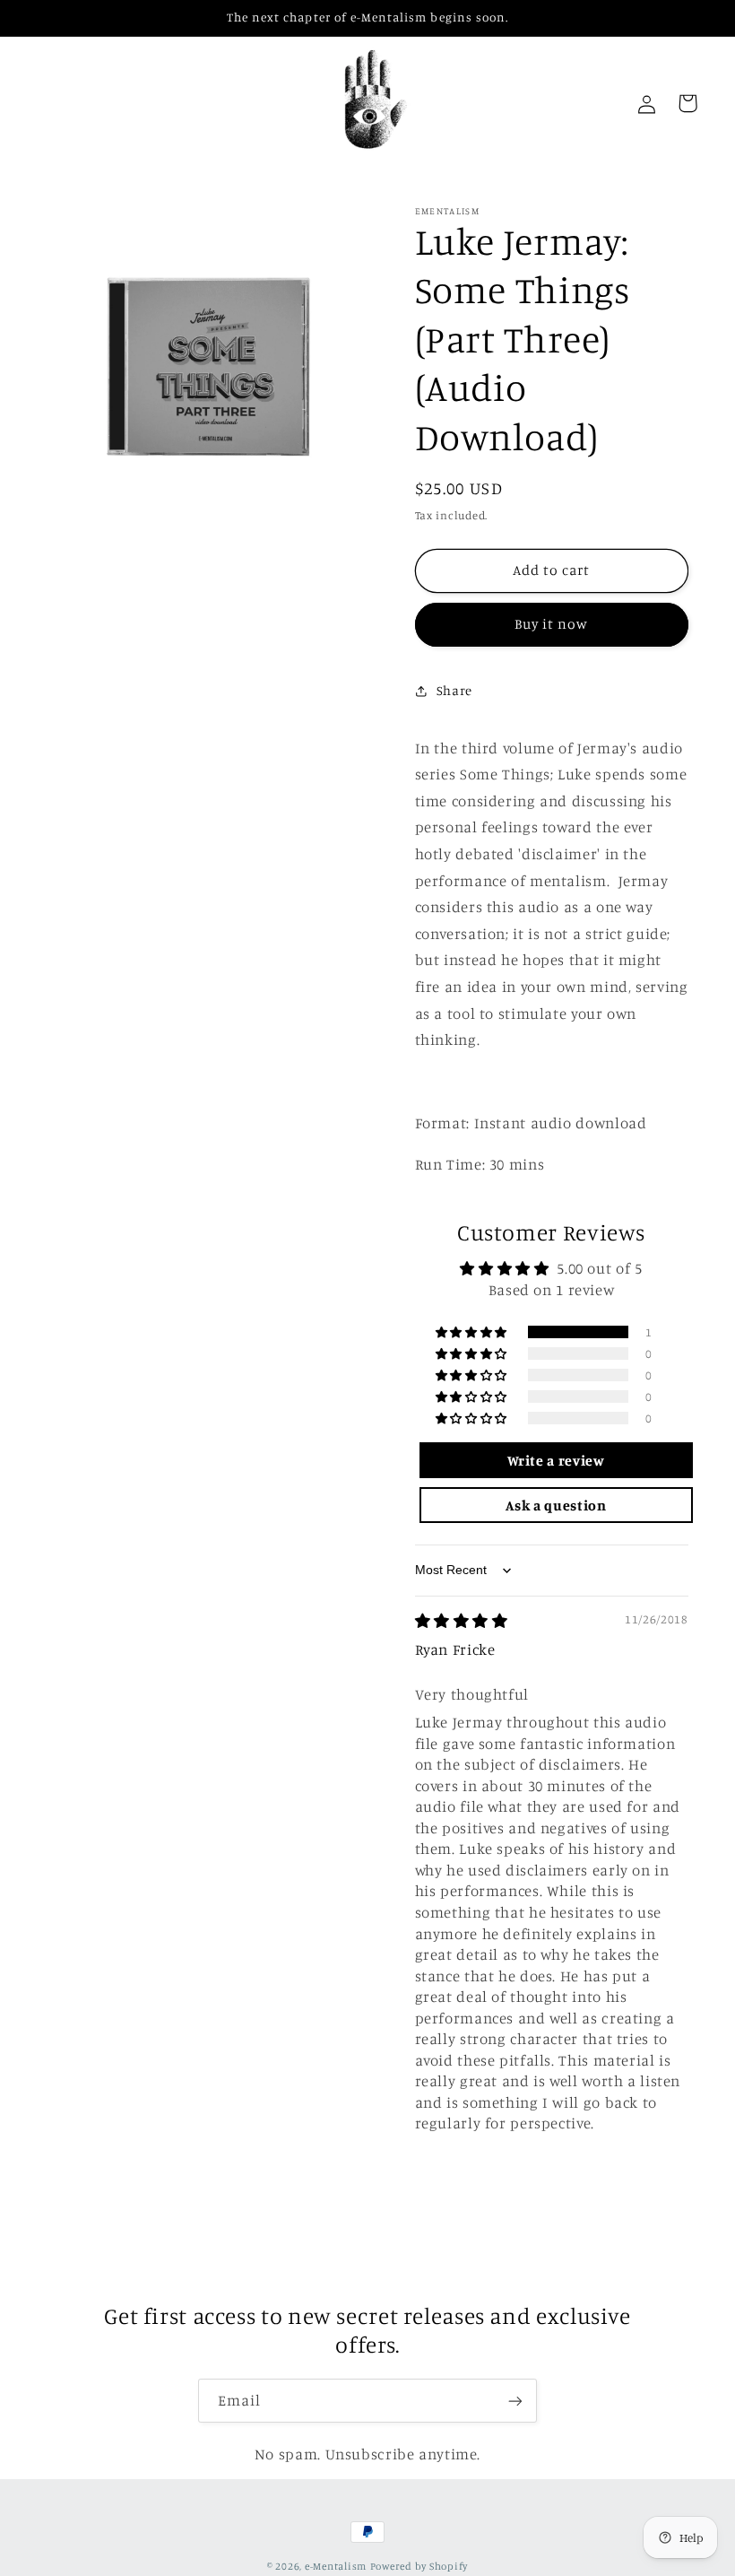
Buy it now (552, 624)
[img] (462, 1621)
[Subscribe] (515, 2401)
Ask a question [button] (556, 1505)
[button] (473, 1332)
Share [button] (454, 690)
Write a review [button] (556, 1460)
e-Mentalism (336, 2566)
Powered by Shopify (419, 2566)
